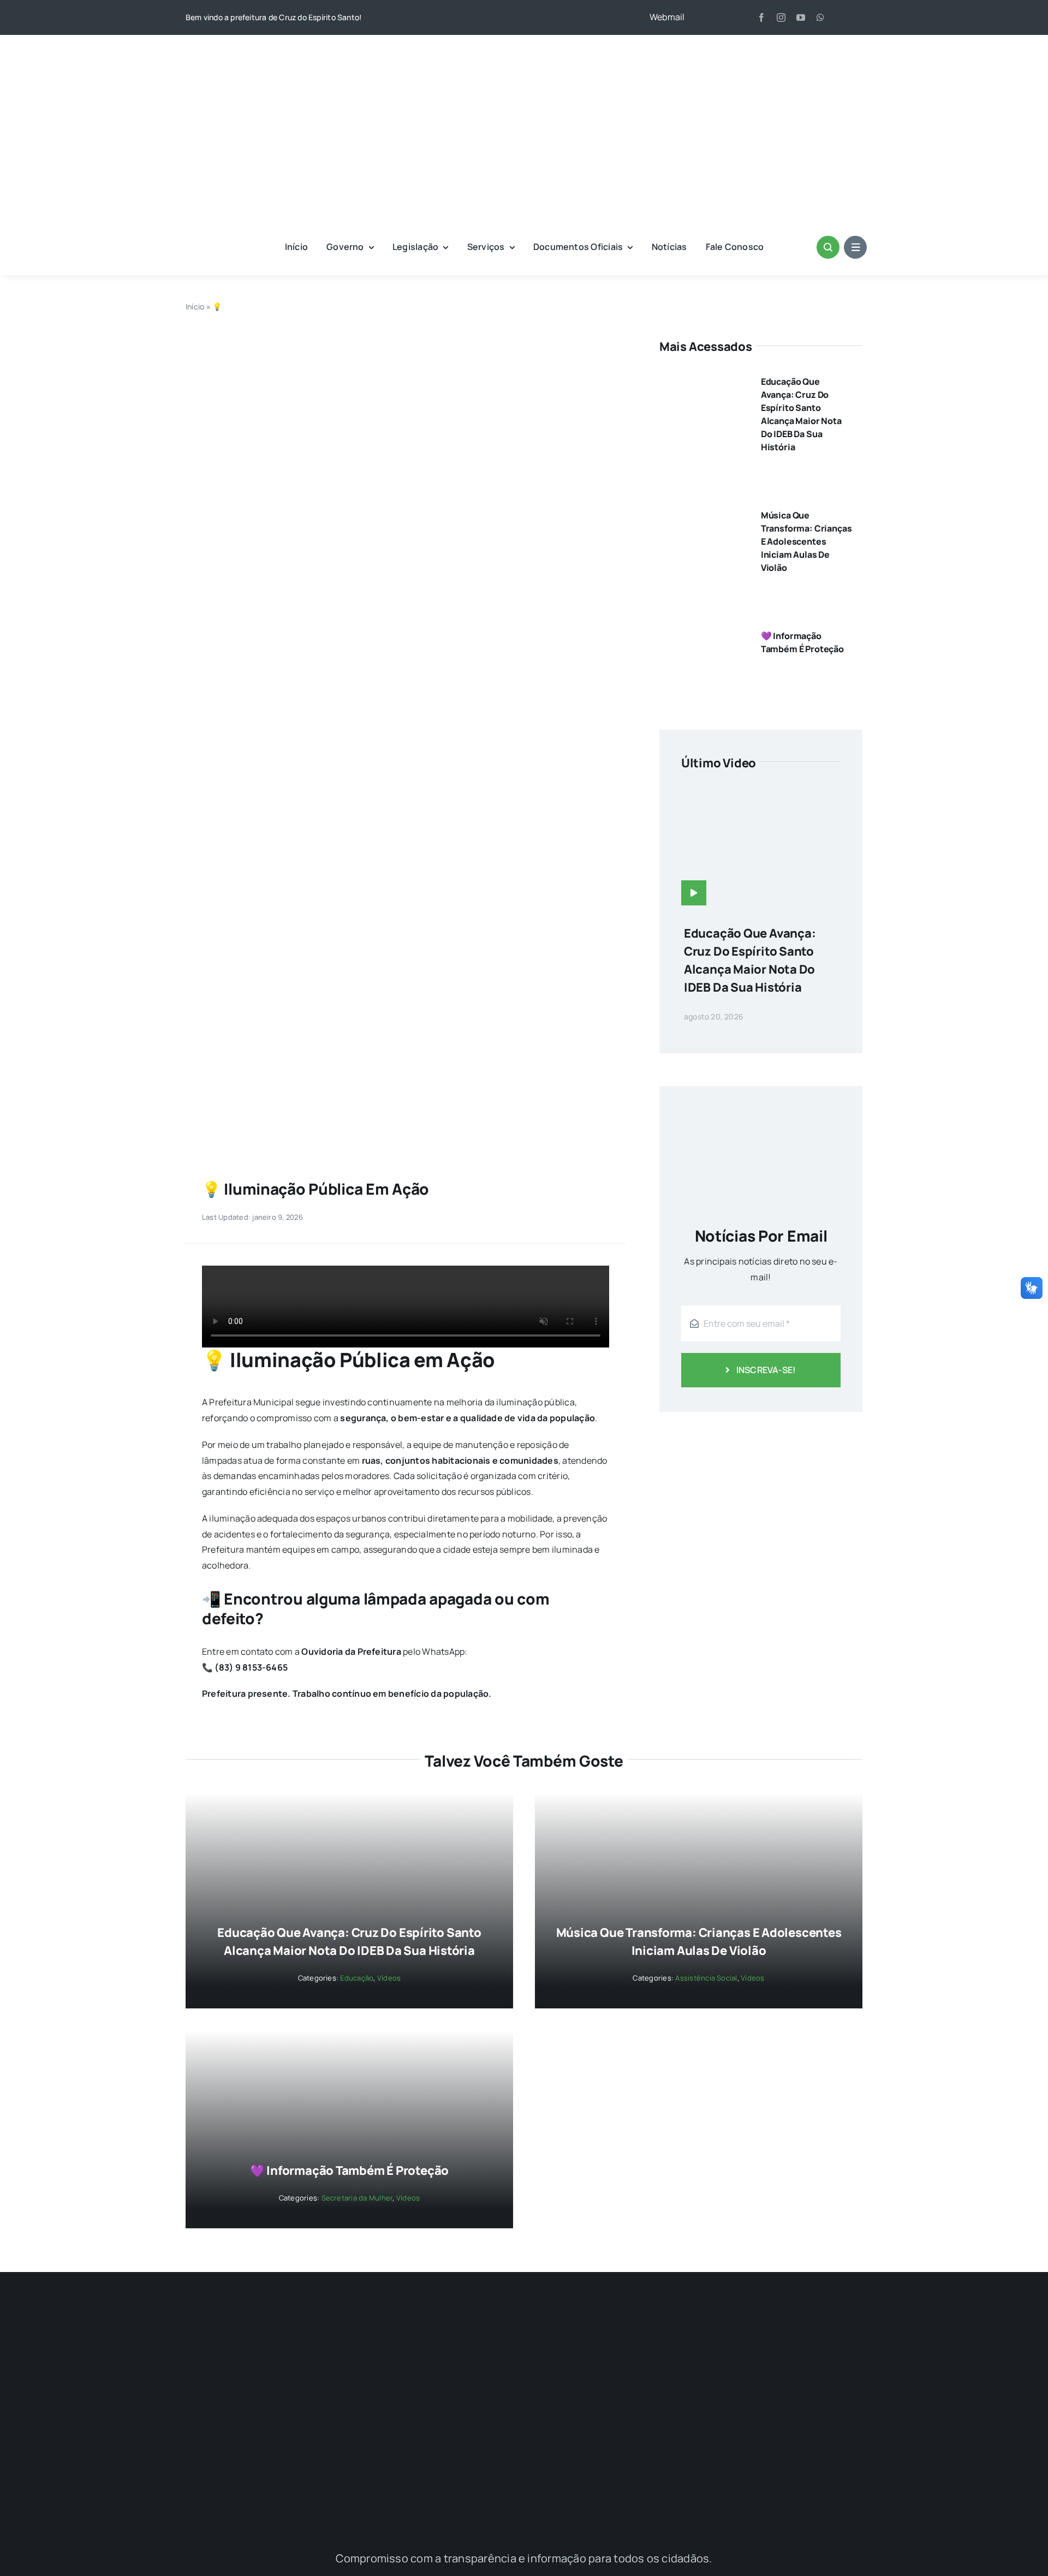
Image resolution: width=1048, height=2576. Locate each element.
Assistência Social (706, 1978)
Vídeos (389, 1978)
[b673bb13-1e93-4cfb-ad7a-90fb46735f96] (406, 342)
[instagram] (781, 17)
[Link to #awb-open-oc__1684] (855, 247)
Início (195, 306)
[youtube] (801, 17)
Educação (357, 1978)
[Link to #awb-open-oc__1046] (828, 247)
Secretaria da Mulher (357, 2198)
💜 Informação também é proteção (349, 2170)
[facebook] (761, 17)
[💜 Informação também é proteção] (702, 631)
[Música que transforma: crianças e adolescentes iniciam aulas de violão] (702, 511)
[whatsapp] (820, 17)
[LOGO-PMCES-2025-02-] (524, 2320)
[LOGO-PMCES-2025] (524, 50)
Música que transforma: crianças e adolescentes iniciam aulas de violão (806, 541)
